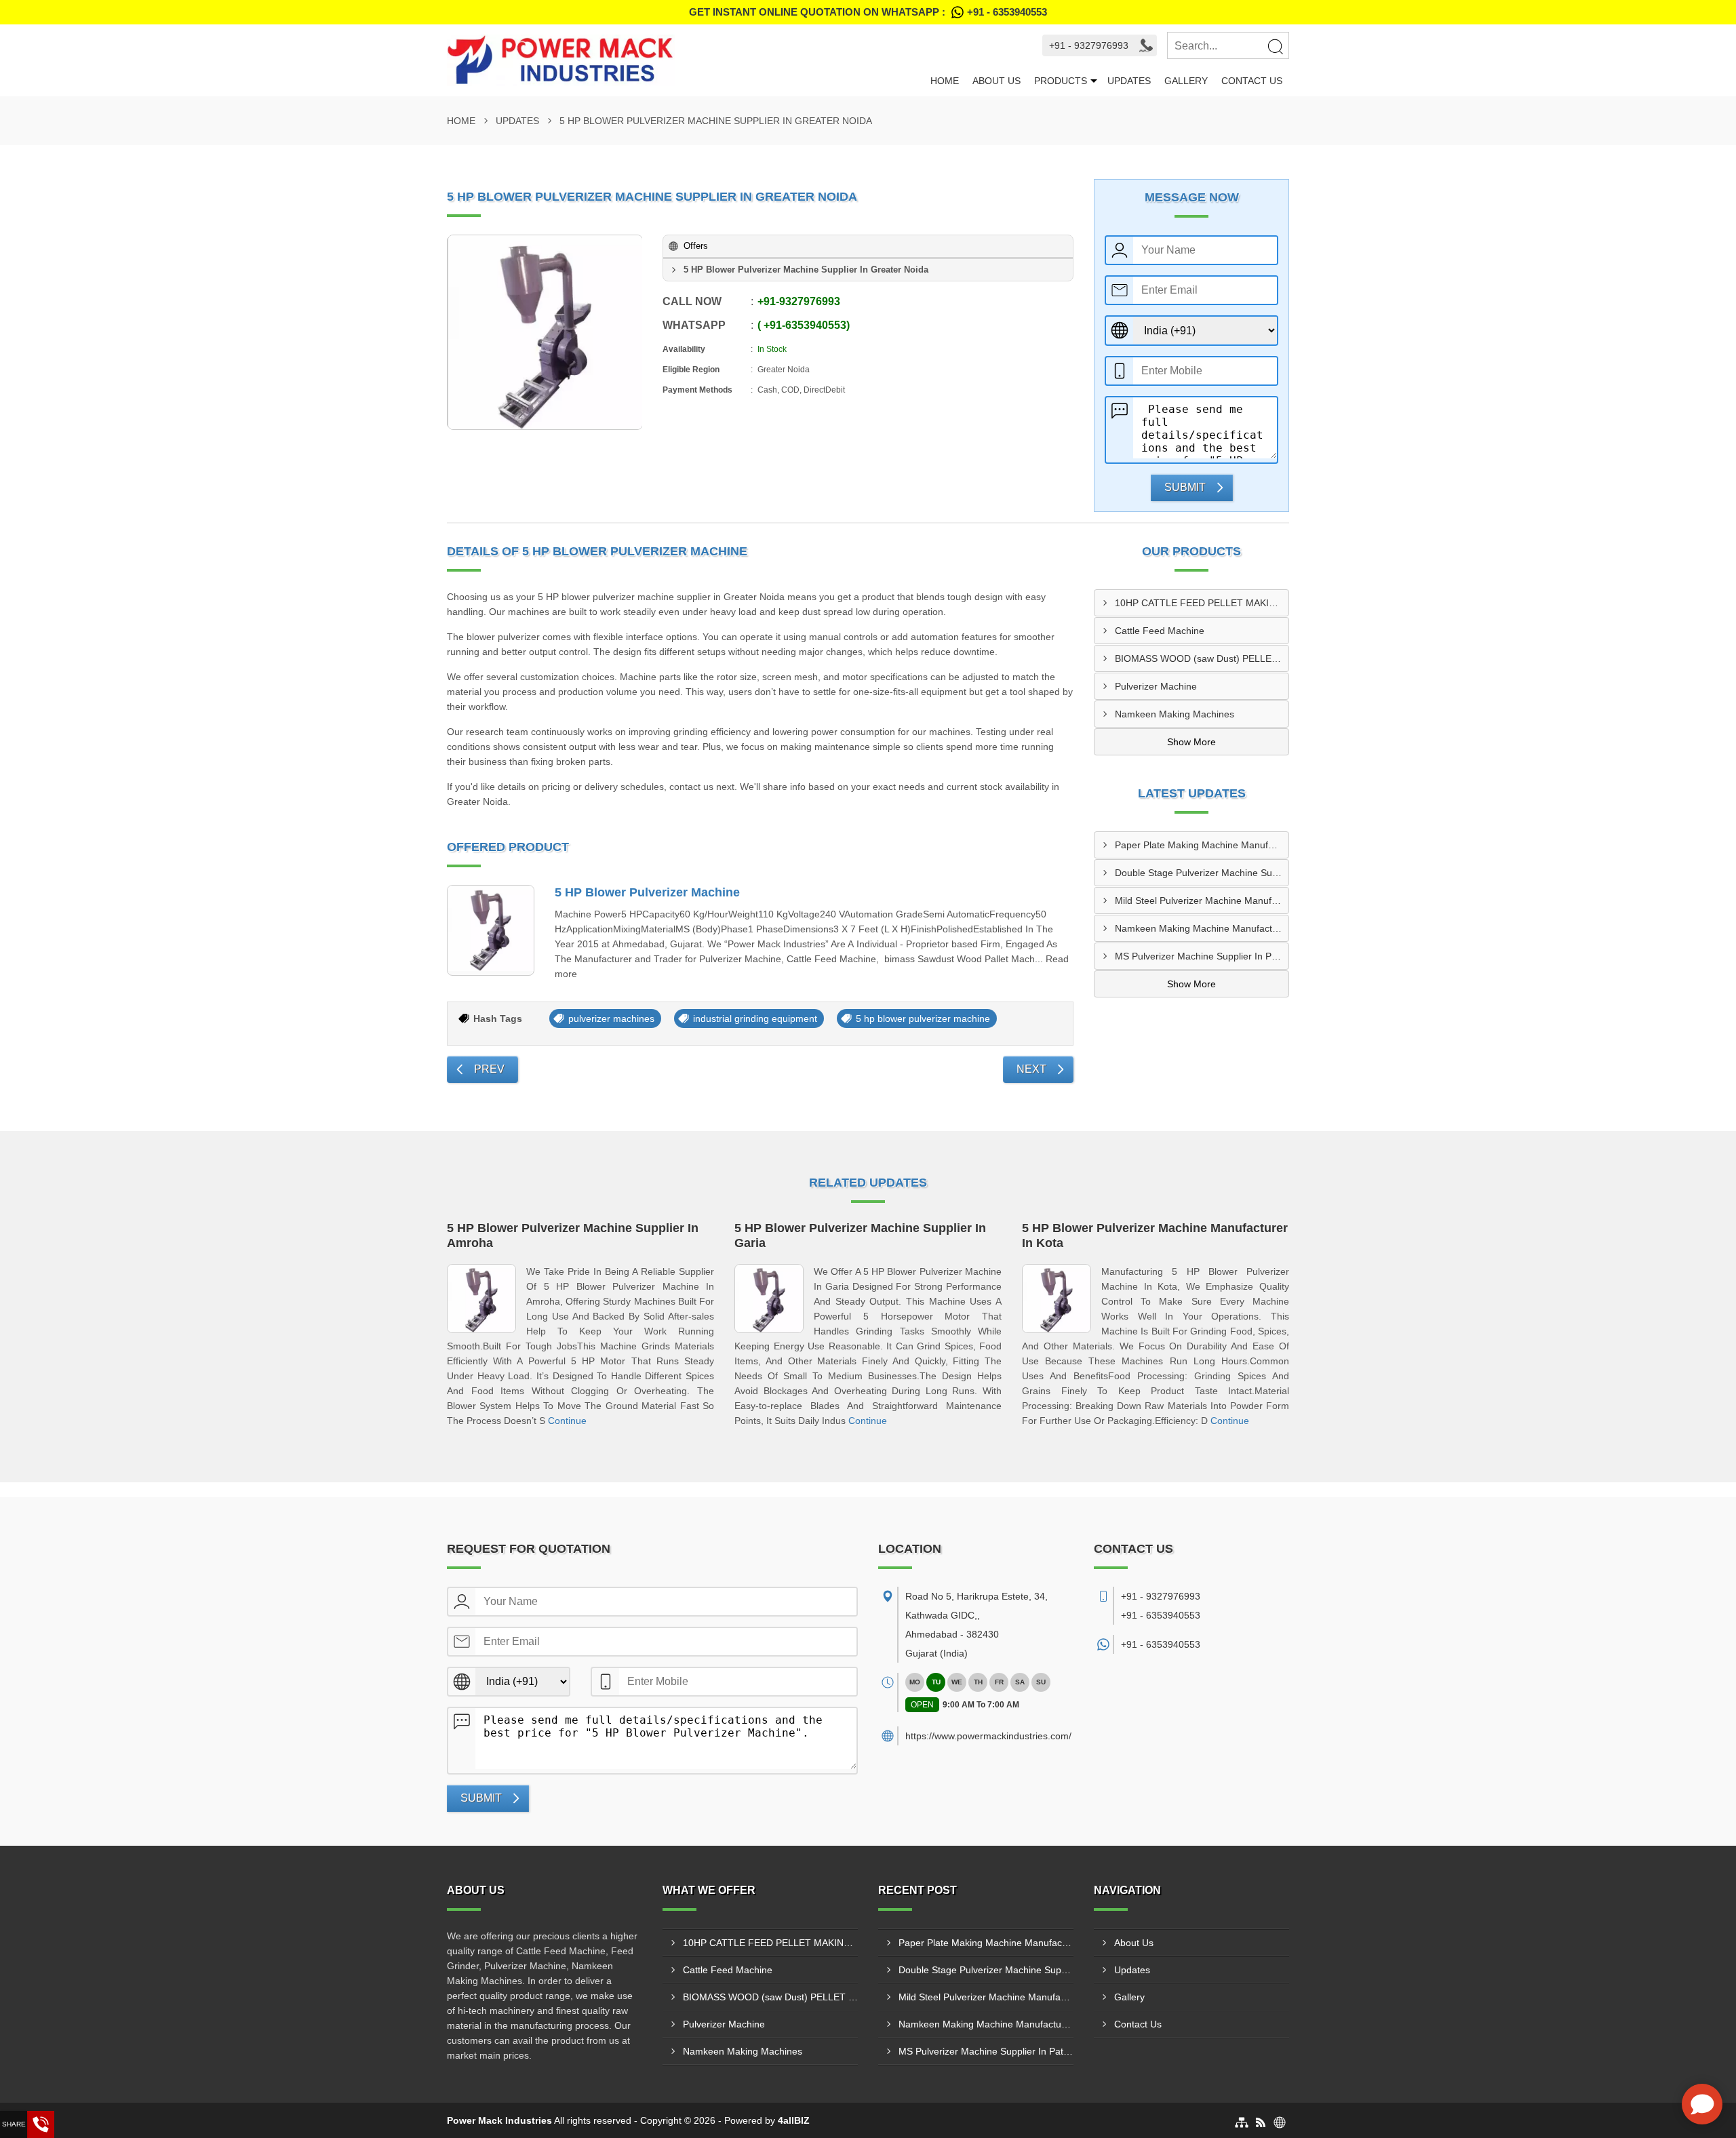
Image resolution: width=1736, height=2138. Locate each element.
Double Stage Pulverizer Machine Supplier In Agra (1202, 873)
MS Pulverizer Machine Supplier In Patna (1202, 956)
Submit (1185, 487)
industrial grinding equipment (755, 1018)
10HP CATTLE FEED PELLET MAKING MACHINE (1202, 603)
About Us (997, 81)
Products (1061, 81)
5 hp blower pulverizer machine (923, 1018)
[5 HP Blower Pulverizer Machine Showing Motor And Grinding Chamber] (545, 332)
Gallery (1186, 81)
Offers (696, 246)
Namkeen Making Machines (1175, 714)
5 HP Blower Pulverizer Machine (647, 892)
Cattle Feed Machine (1160, 631)
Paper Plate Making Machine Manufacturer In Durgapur (1202, 845)
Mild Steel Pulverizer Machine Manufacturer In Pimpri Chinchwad (1202, 900)
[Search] (1275, 46)
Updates (1129, 81)
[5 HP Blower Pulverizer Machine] (491, 931)
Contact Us (1252, 81)
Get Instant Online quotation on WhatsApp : (868, 12)
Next (1031, 1069)
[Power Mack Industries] (685, 60)
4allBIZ (794, 2120)
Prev (489, 1069)
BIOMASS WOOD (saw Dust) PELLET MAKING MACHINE (1202, 658)
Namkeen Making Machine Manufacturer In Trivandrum (1202, 928)
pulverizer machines (611, 1018)
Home (945, 81)
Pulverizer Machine (1156, 686)
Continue (567, 1421)
